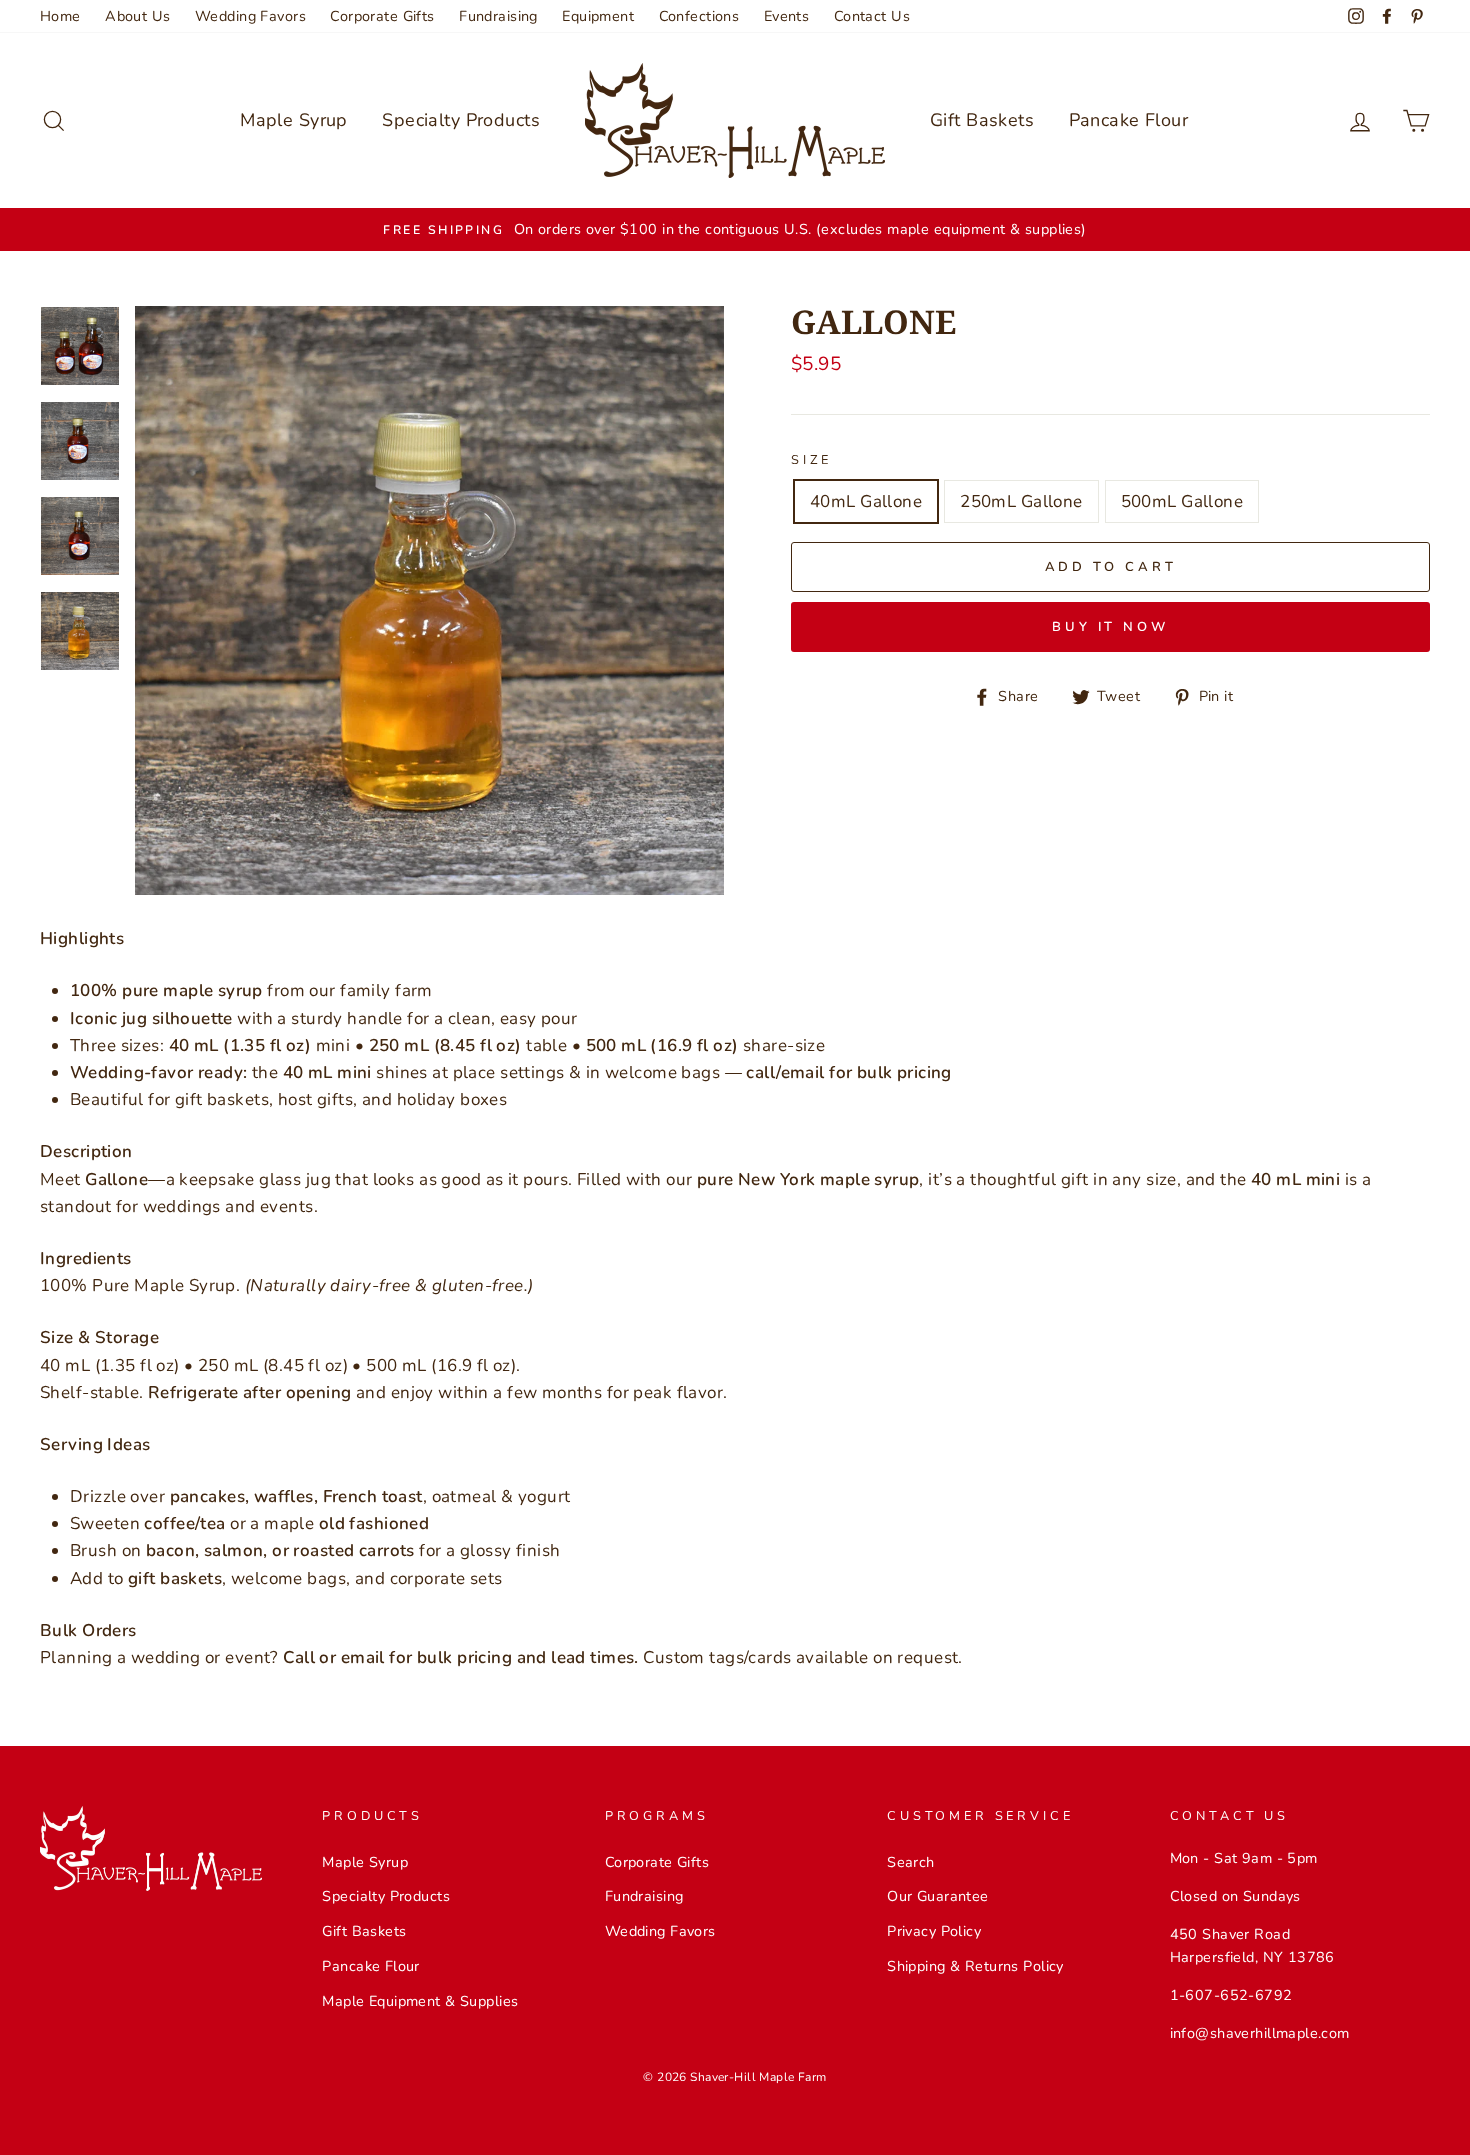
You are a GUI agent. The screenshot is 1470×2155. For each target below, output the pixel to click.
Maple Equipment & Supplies (420, 2001)
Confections (699, 16)
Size (811, 460)
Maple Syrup (294, 120)
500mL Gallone (1182, 501)
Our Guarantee (938, 1896)
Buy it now (1110, 627)
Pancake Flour (1129, 120)
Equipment (598, 16)
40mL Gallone (866, 501)
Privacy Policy (934, 1931)
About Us (137, 16)
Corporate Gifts (382, 16)
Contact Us (872, 16)
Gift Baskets (982, 120)
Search (911, 1862)
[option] (735, 229)
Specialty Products (461, 120)
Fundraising (498, 16)
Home (60, 16)
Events (787, 16)
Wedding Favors (250, 16)
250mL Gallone (1021, 501)
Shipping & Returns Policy (975, 1966)
